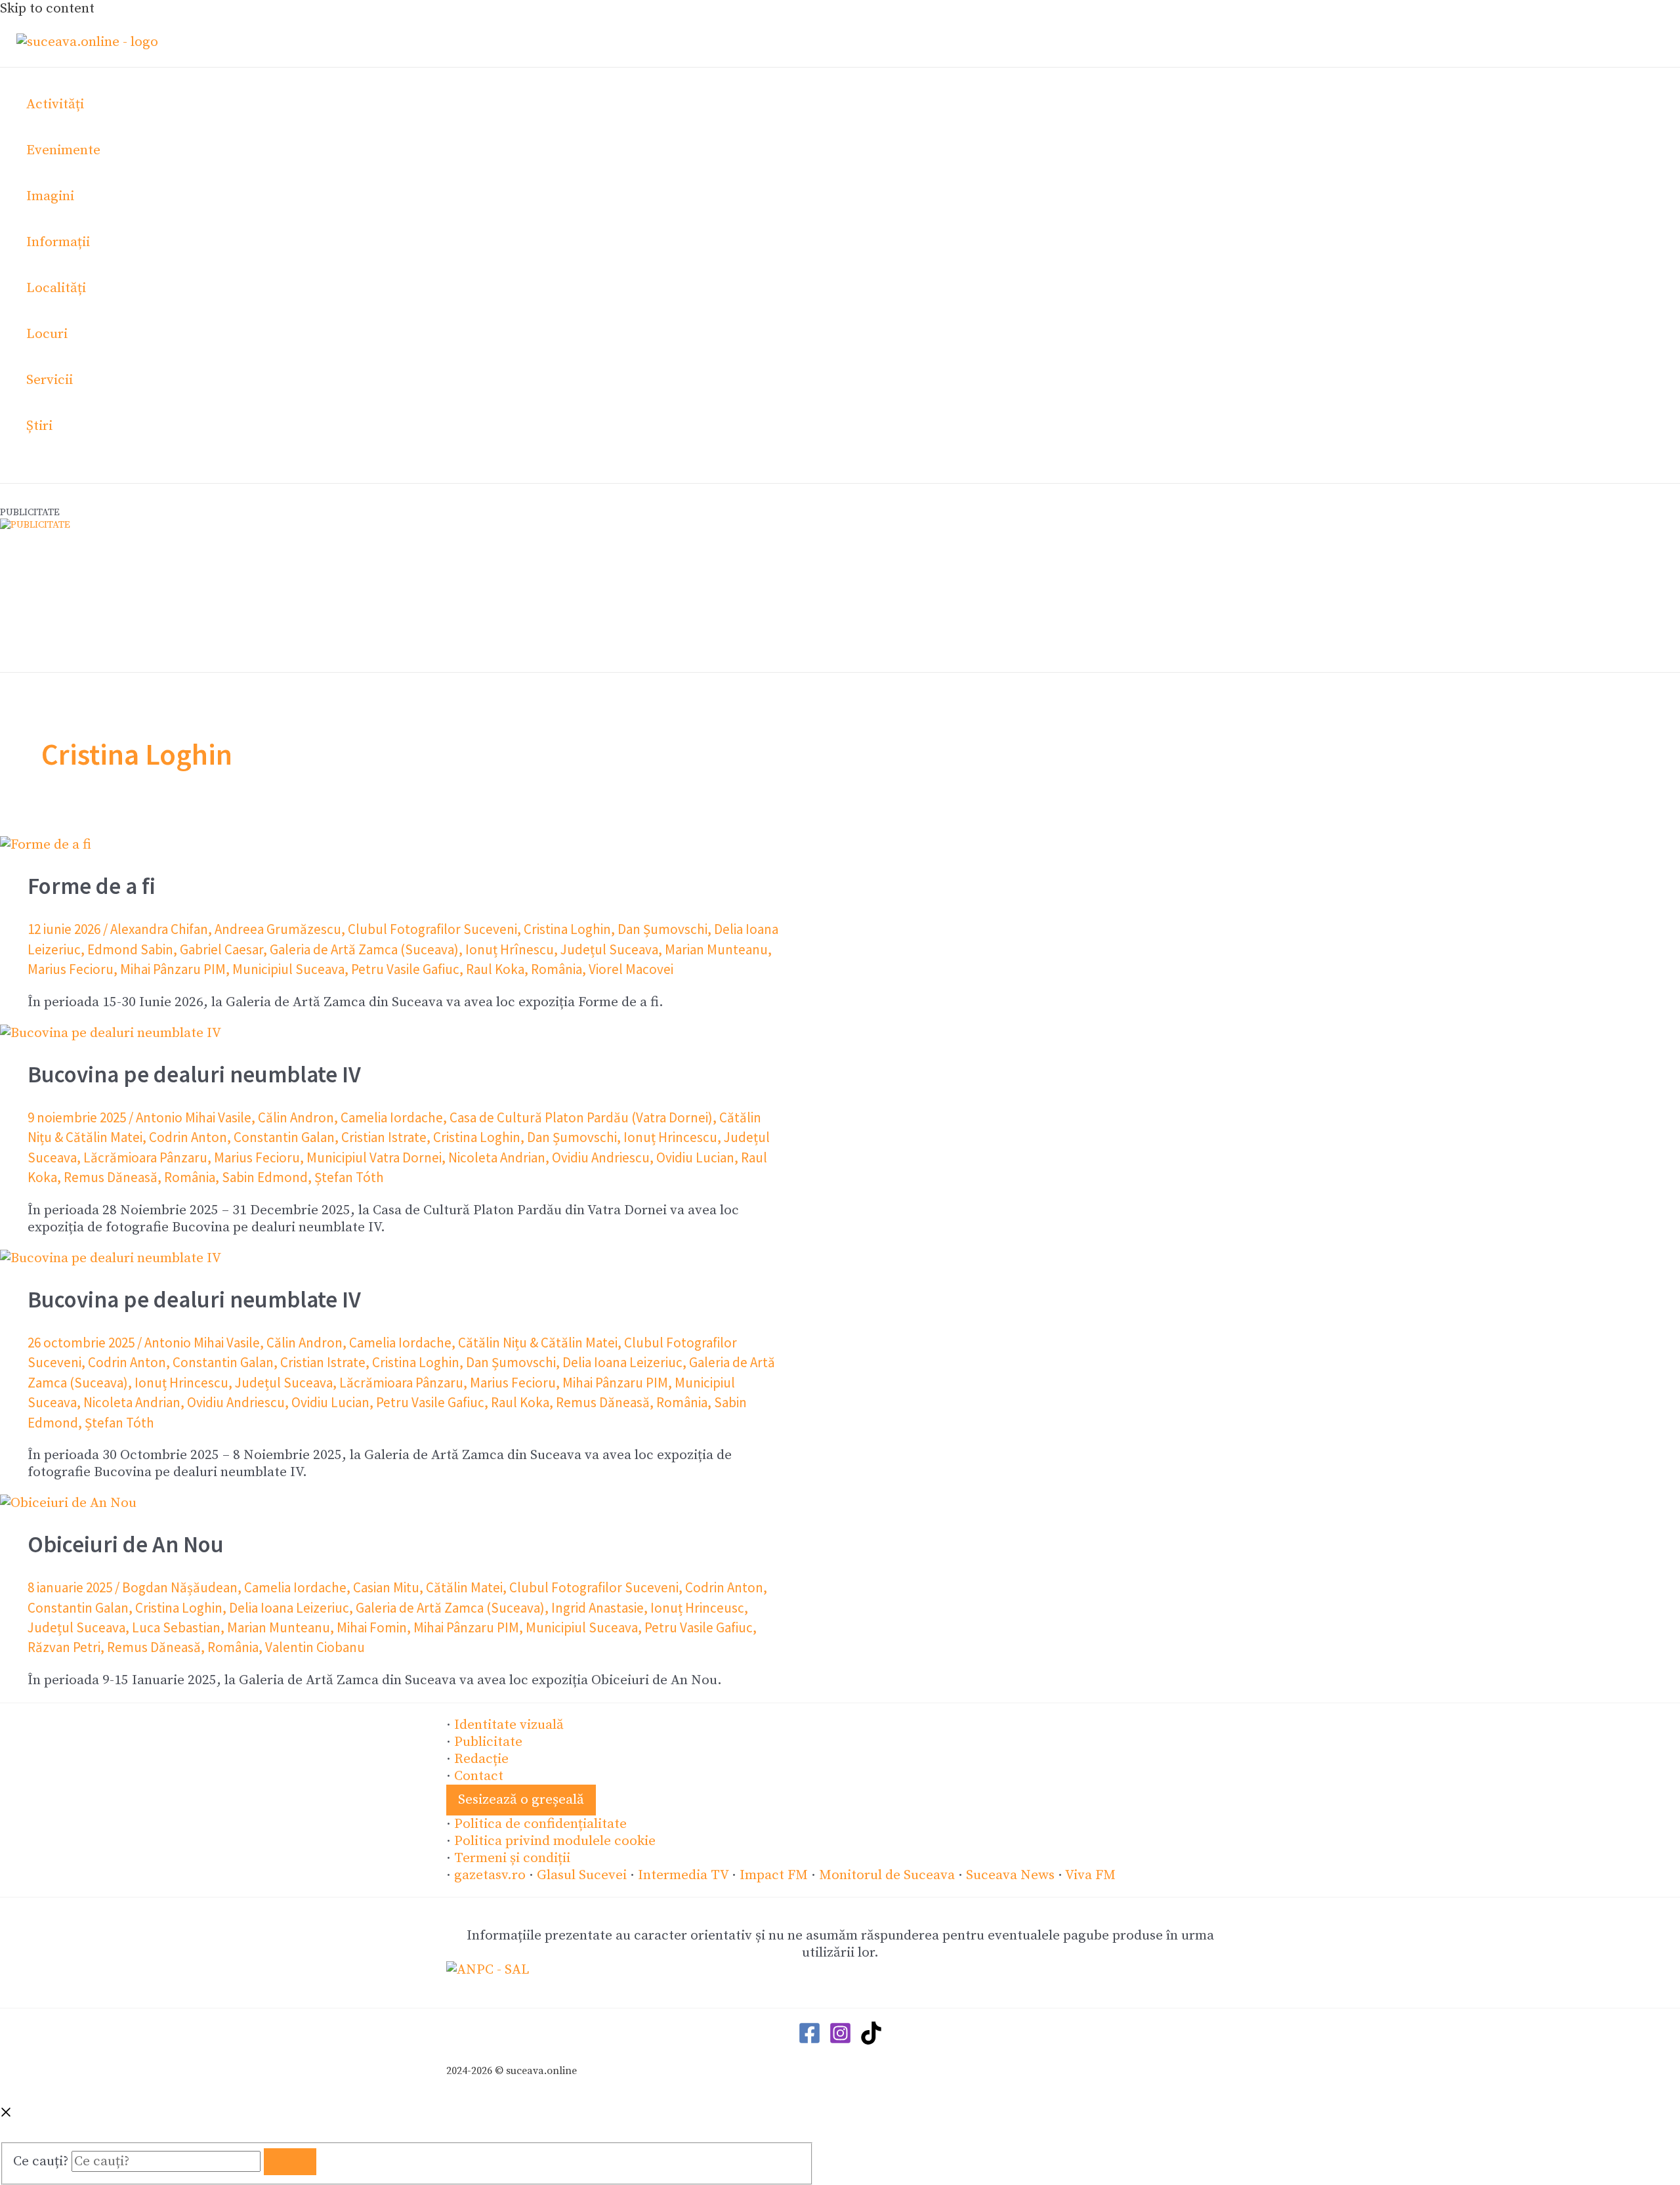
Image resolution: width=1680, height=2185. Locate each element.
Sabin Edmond (265, 1177)
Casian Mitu (386, 1587)
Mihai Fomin (372, 1627)
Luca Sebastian (176, 1627)
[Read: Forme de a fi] (46, 845)
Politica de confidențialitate (540, 1824)
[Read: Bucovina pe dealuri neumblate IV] (111, 1033)
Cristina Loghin (567, 929)
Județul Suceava (609, 949)
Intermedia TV (683, 1875)
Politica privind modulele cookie (555, 1841)
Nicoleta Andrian (497, 1157)
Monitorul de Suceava (887, 1875)
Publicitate (488, 1742)
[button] (521, 1800)
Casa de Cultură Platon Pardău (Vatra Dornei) (581, 1117)
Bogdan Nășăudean (180, 1587)
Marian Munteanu (716, 949)
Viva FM (1090, 1875)
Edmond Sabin (130, 949)
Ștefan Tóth (349, 1177)
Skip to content (47, 9)
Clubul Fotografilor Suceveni (432, 929)
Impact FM (774, 1875)
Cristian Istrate (384, 1137)
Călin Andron (296, 1117)
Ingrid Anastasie (598, 1608)
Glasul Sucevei (582, 1875)
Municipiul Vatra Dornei (374, 1157)
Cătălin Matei (464, 1587)
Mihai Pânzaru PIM (173, 969)
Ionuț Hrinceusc (697, 1608)
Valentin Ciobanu (315, 1647)
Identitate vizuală (509, 1725)
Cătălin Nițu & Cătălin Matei (538, 1343)
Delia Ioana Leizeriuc (622, 1362)
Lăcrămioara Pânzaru (145, 1157)
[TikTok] (871, 2041)
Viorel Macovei (631, 969)
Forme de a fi (92, 886)
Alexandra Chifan (159, 929)
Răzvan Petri (64, 1647)
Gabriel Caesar (221, 949)
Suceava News (1010, 1875)
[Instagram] (840, 2041)
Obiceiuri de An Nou (126, 1544)
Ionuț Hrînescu (510, 949)
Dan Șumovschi (662, 929)
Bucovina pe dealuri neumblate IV (194, 1074)
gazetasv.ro (490, 1875)
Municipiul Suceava (288, 969)
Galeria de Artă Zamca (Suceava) (364, 949)
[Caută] (290, 2162)
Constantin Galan (284, 1137)
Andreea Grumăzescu (278, 929)
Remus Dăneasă (111, 1177)
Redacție (481, 1759)
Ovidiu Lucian (695, 1157)
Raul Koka (495, 969)
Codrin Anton (188, 1137)
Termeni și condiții (512, 1858)
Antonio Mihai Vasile (194, 1117)
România (556, 969)
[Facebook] (809, 2041)
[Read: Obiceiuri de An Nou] (68, 1503)
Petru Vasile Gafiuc (405, 969)
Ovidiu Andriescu (601, 1157)
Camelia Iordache (392, 1117)
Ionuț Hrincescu (670, 1137)
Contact (479, 1776)
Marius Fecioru (71, 969)
